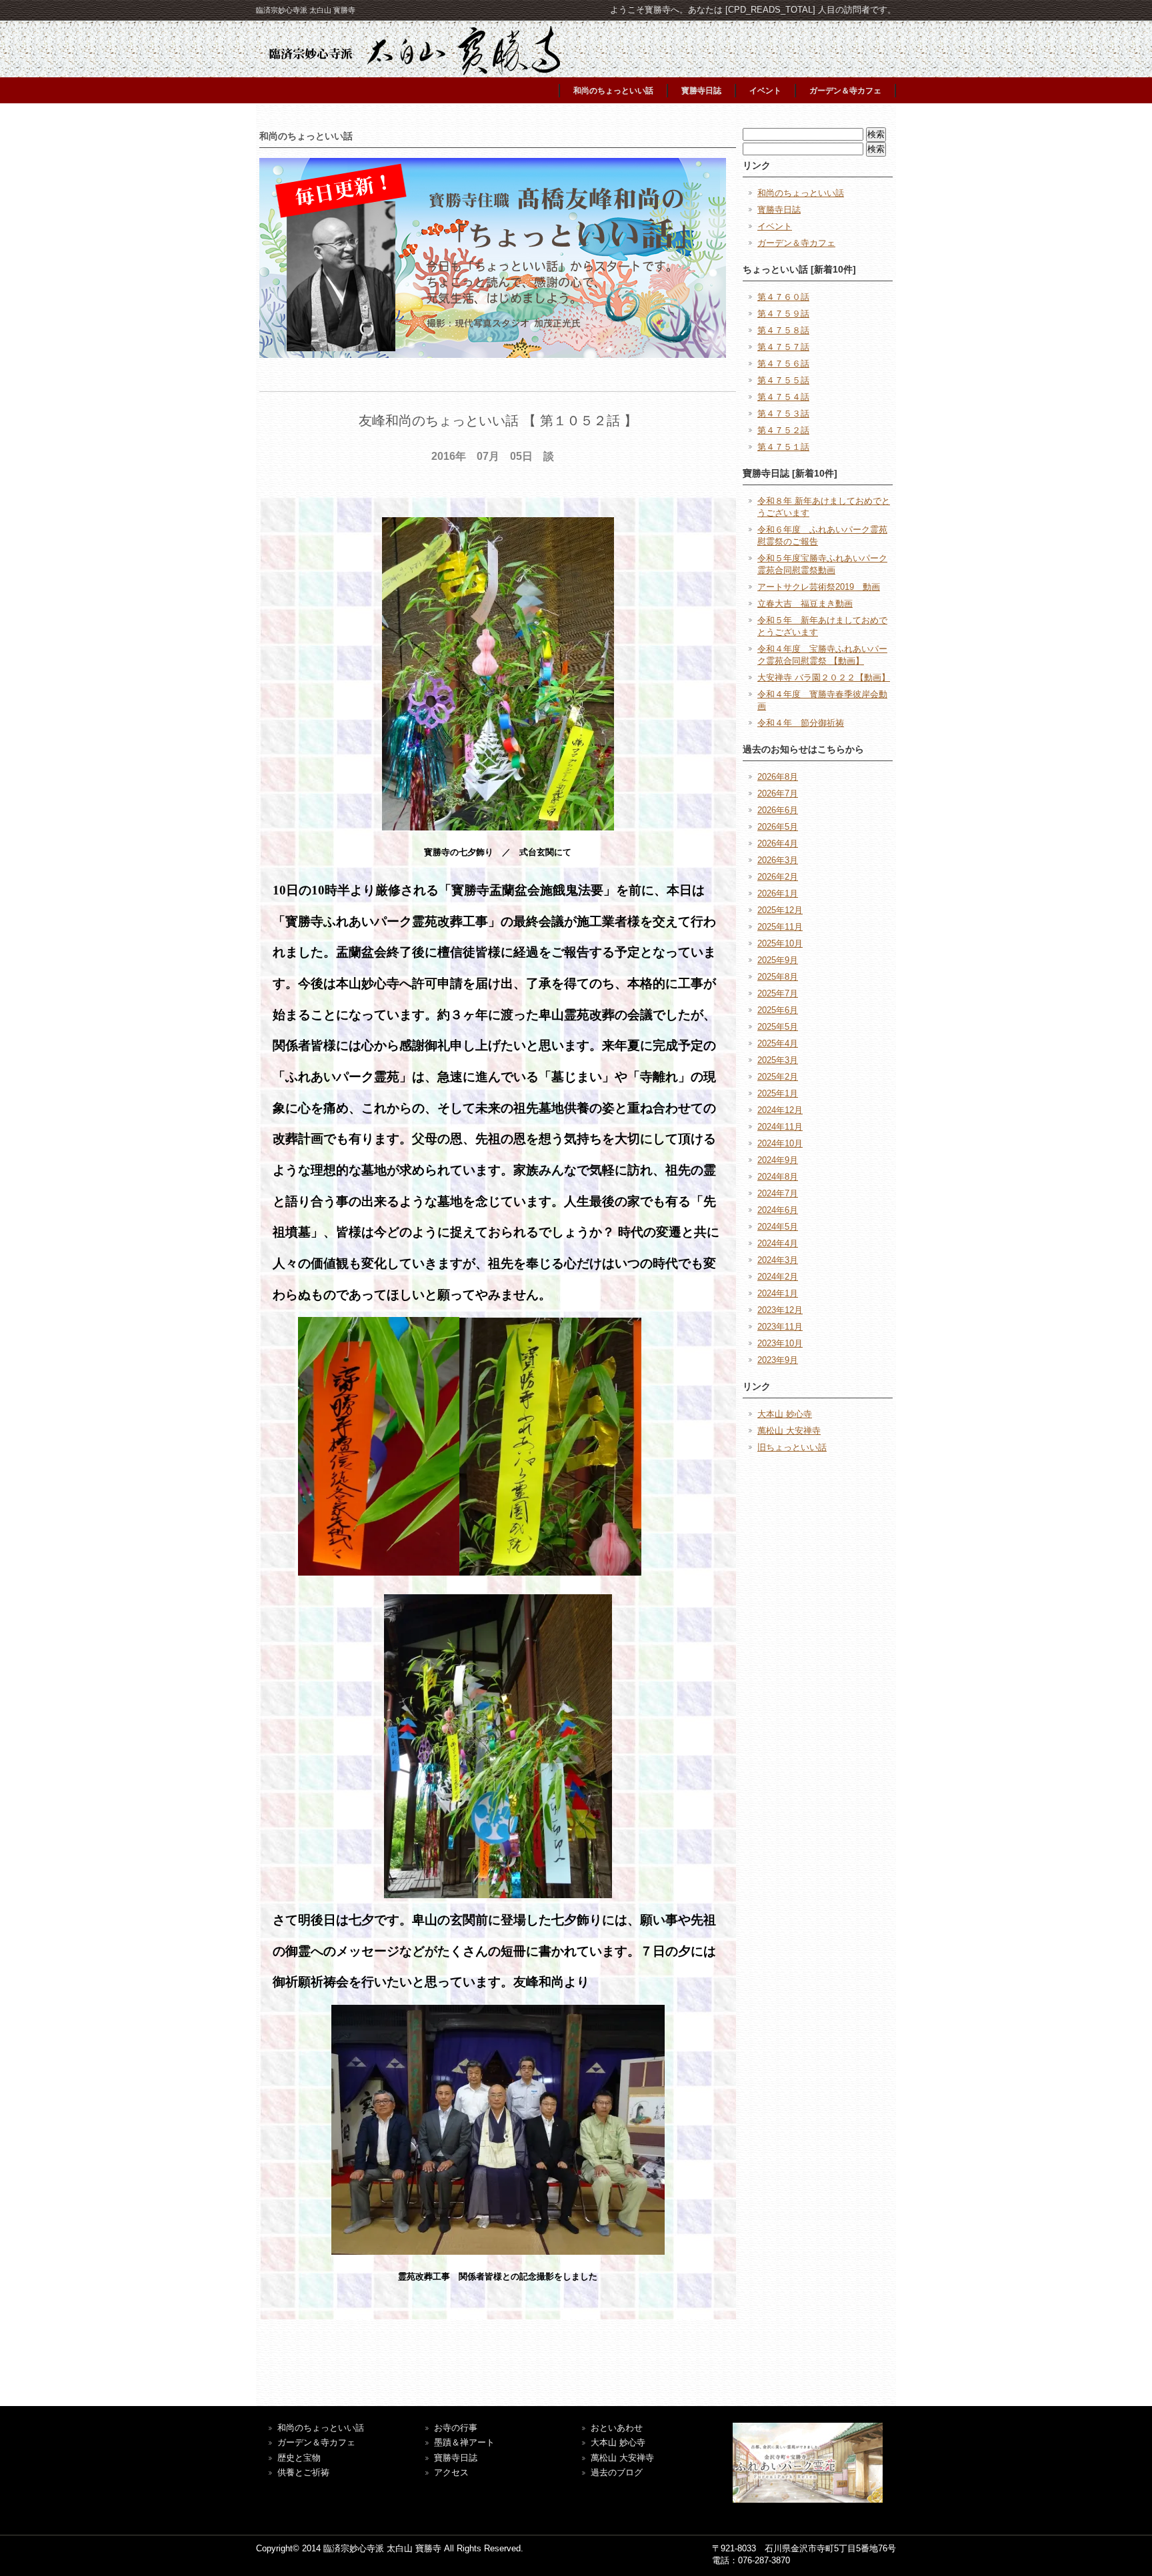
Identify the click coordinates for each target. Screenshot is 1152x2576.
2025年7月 (778, 993)
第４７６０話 (783, 297)
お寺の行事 (456, 2428)
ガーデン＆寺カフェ (845, 91)
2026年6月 (778, 810)
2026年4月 (778, 843)
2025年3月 (778, 1060)
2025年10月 (780, 943)
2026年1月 (778, 893)
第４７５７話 (783, 347)
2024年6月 (778, 1210)
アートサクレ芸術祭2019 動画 (819, 587)
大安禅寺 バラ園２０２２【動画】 (824, 677)
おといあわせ (617, 2428)
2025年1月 (778, 1093)
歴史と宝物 (299, 2458)
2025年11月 (780, 927)
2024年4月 (778, 1243)
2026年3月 (778, 860)
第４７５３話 (783, 414)
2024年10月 (780, 1143)
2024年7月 (778, 1193)
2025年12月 (780, 910)
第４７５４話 (783, 397)
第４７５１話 (783, 447)
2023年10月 (780, 1343)
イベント (765, 91)
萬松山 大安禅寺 (789, 1431)
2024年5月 (778, 1227)
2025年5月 (778, 1027)
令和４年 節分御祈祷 (801, 723)
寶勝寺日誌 (456, 2458)
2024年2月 (778, 1277)
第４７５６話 (783, 364)
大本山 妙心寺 (785, 1414)
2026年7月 (778, 793)
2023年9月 (778, 1360)
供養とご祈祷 (303, 2472)
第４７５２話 (783, 430)
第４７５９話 (783, 314)
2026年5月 (778, 827)
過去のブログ (617, 2472)
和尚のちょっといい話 (613, 91)
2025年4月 (778, 1043)
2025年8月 (778, 977)
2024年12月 (780, 1110)
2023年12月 (780, 1310)
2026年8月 (778, 777)
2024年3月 (778, 1260)
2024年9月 (778, 1160)
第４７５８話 (783, 330)
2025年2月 (778, 1077)
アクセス (451, 2472)
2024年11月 (780, 1127)
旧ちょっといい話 (792, 1447)
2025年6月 (778, 1010)
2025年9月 (778, 960)
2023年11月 (780, 1327)
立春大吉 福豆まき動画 (805, 604)
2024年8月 (778, 1177)
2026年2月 (778, 877)
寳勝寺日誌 (701, 91)
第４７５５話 (783, 380)
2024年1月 (778, 1293)
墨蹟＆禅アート (464, 2442)
